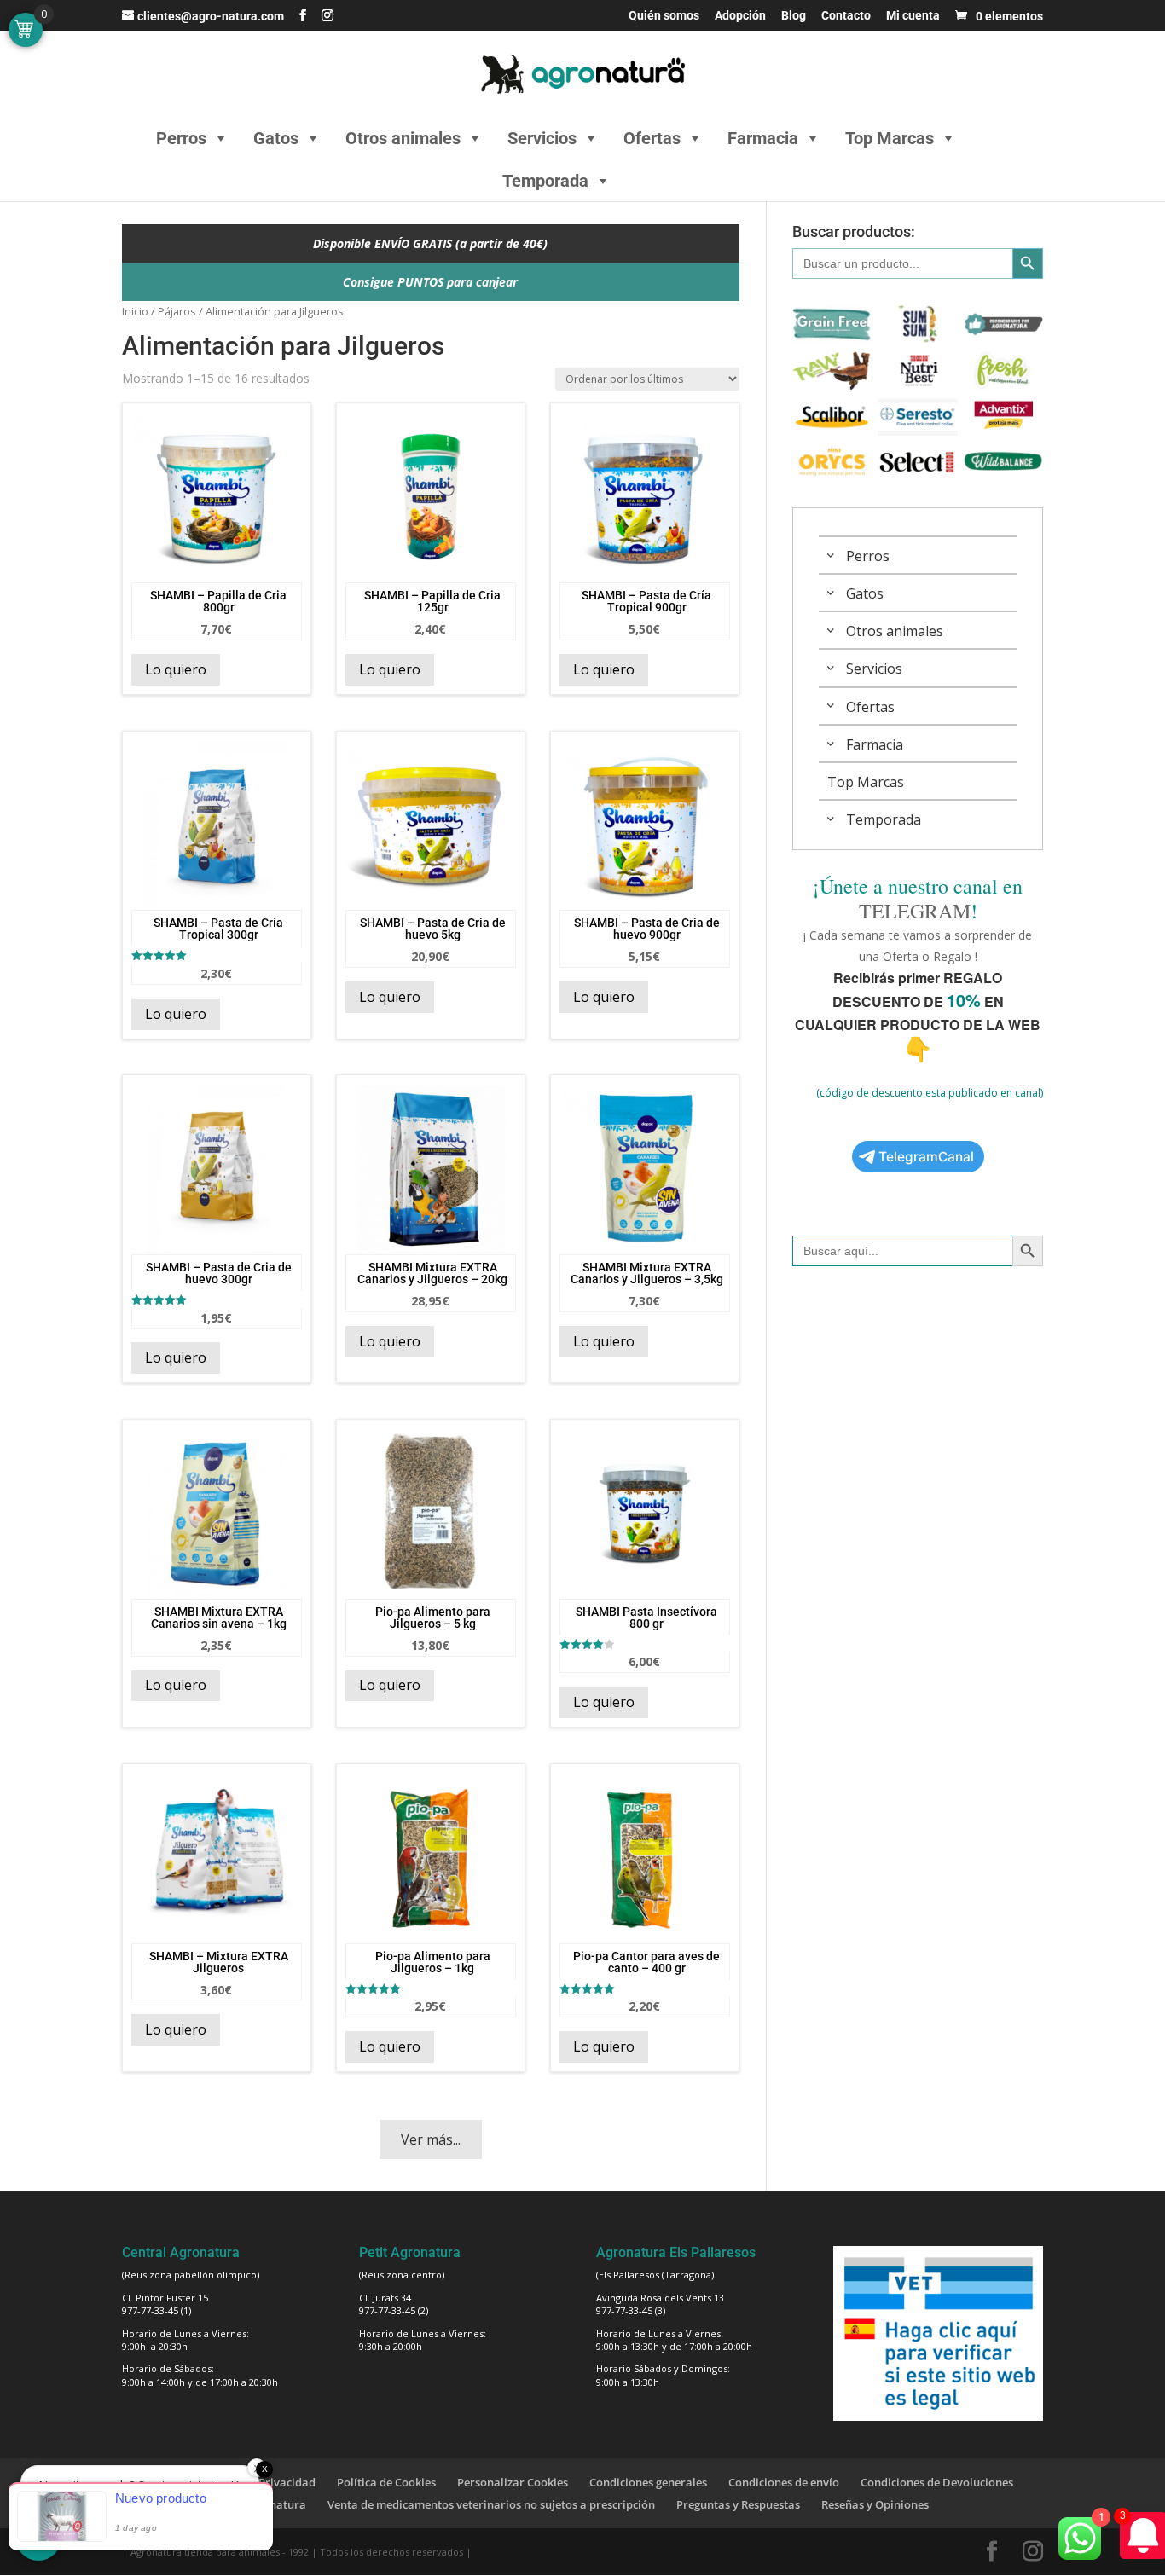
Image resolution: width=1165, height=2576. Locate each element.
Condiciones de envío (784, 2482)
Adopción (740, 16)
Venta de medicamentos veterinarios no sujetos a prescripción (491, 2504)
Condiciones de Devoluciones (937, 2482)
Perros (181, 138)
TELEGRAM (915, 911)
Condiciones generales (648, 2482)
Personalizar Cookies (513, 2482)
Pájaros (177, 311)
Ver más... (431, 2139)
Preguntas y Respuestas (738, 2504)
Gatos (276, 138)
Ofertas (652, 138)
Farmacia (763, 138)
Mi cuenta (913, 16)
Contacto (846, 16)
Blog (794, 16)
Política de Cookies (386, 2482)
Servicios (542, 138)
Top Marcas (890, 138)
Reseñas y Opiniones (875, 2504)
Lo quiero (176, 669)
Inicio (135, 311)
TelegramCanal (926, 1157)
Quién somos (664, 16)
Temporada (545, 181)
